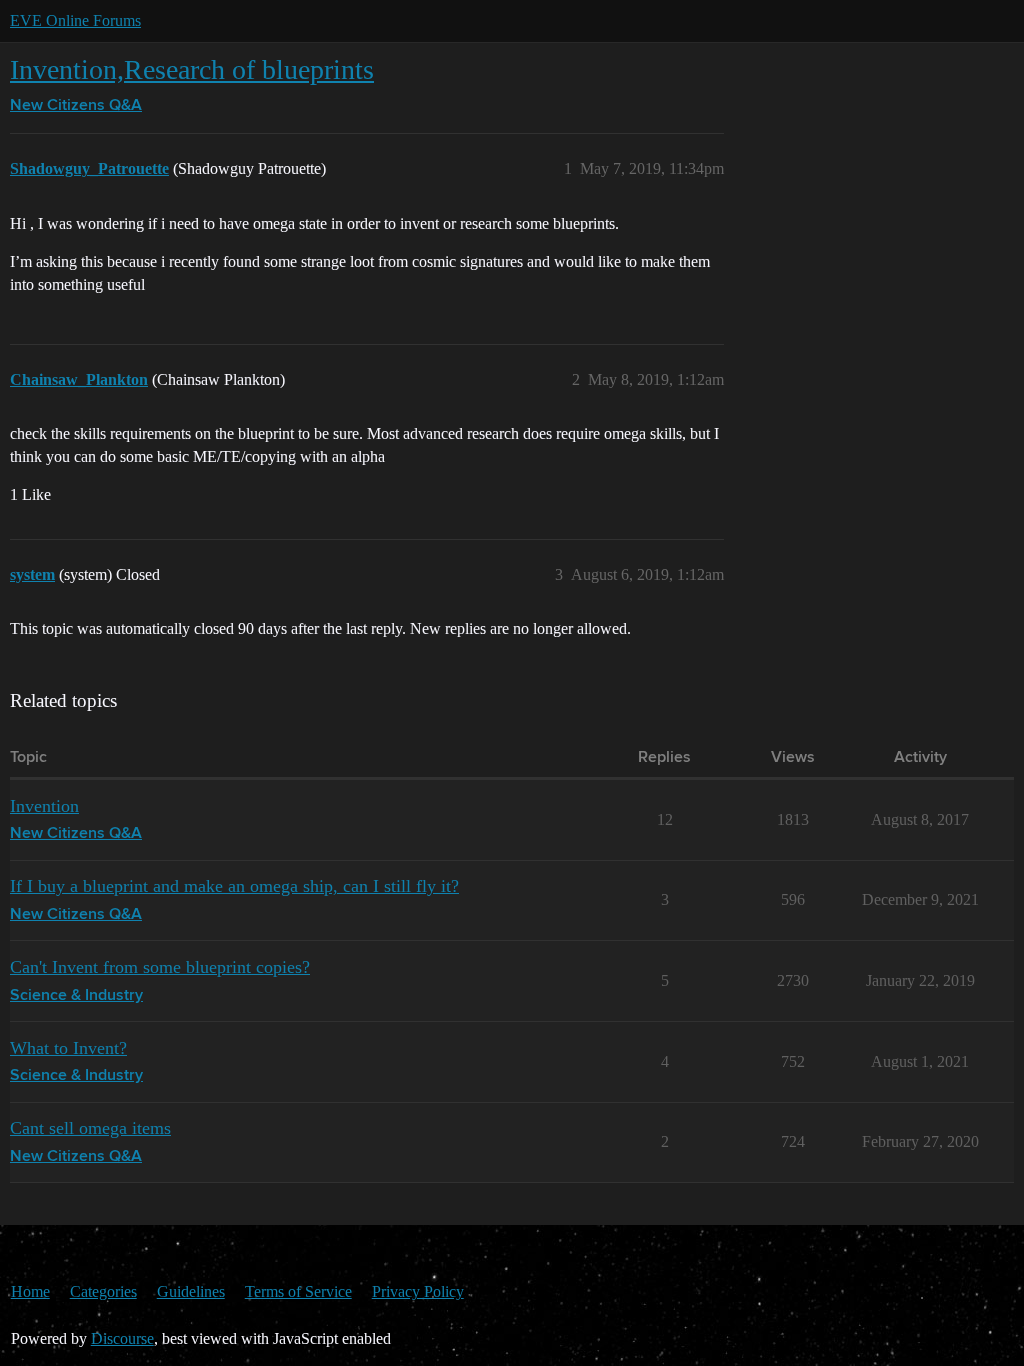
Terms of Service (298, 1291)
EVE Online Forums (75, 20)
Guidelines (191, 1291)
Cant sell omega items (90, 1128)
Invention (44, 806)
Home (30, 1291)
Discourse (122, 1338)
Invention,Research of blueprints (192, 69)
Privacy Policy (418, 1291)
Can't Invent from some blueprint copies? (160, 967)
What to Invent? (68, 1048)
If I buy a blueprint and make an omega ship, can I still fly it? (234, 886)
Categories (103, 1291)
